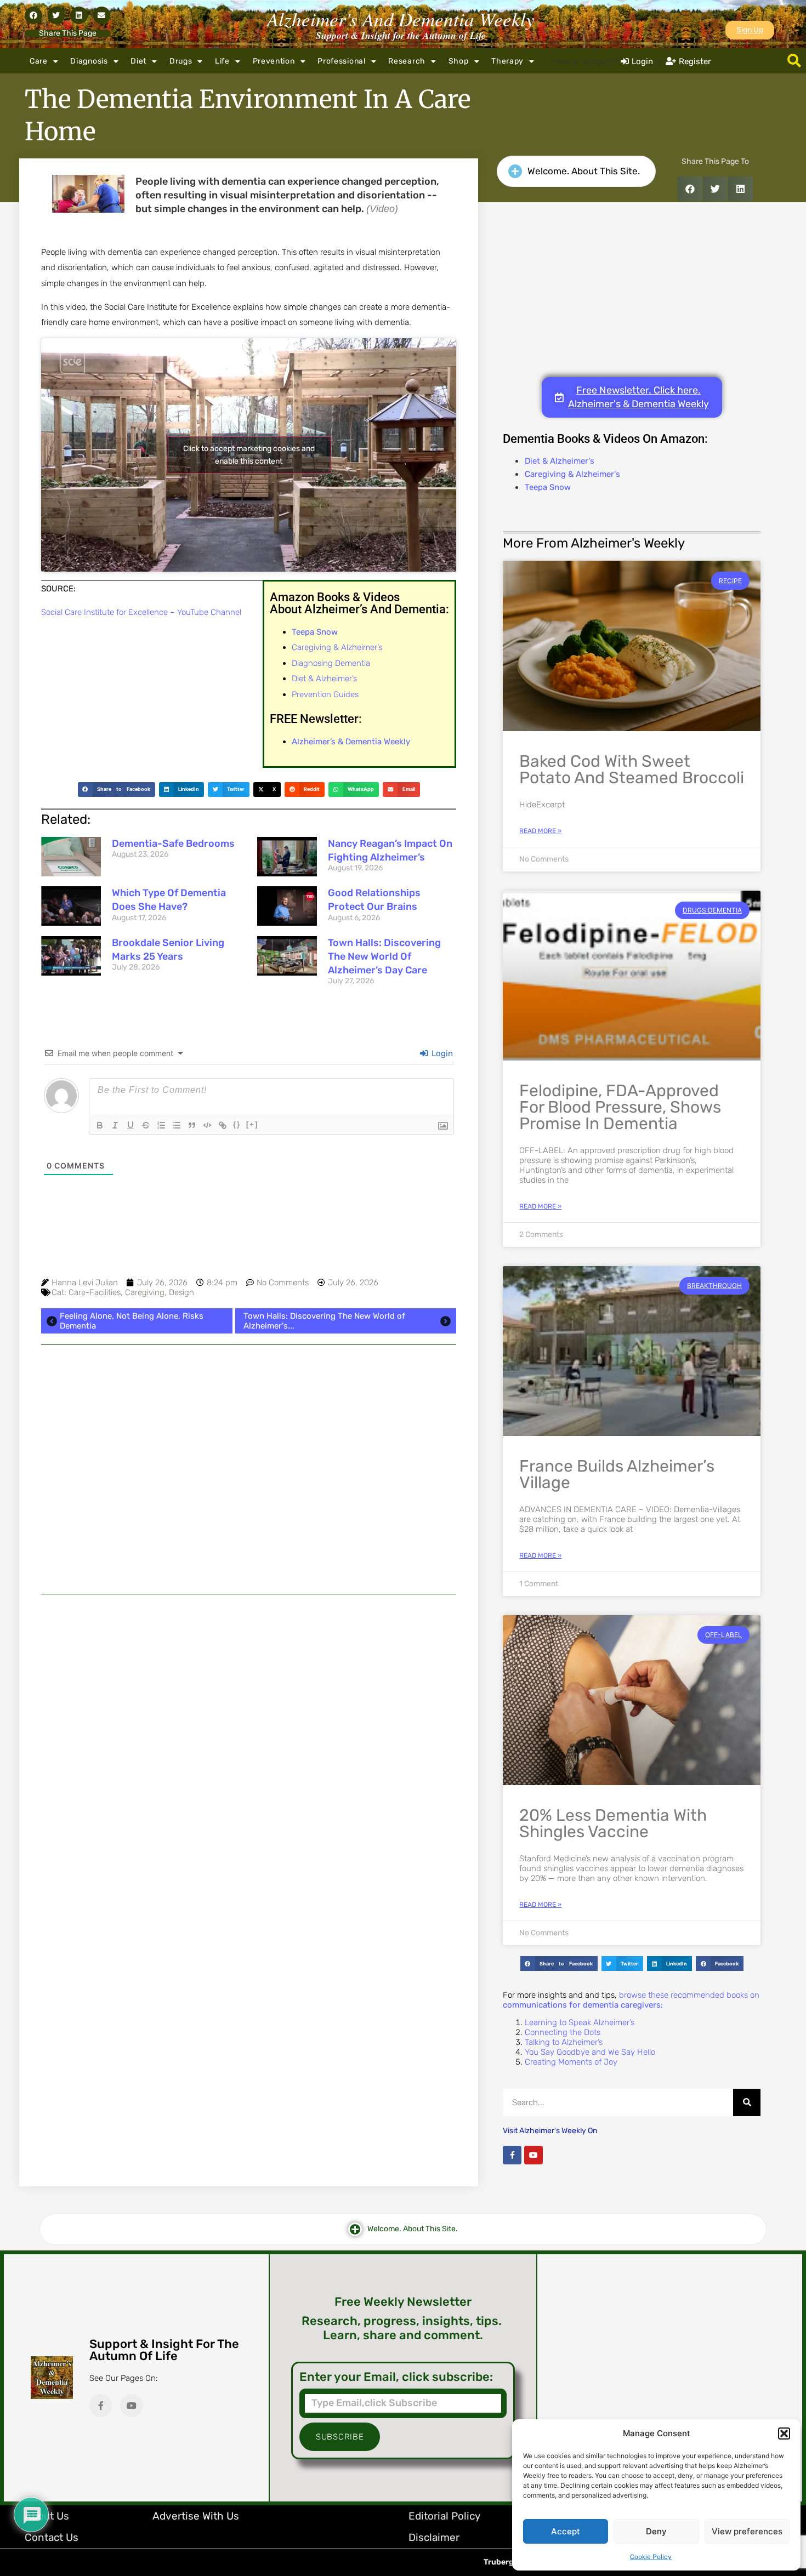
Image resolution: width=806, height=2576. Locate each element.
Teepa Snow (548, 487)
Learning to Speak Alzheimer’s (580, 2022)
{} (237, 1124)
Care (39, 61)
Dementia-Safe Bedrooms (173, 844)
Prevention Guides (325, 694)
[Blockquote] (192, 1125)
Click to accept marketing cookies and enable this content (249, 455)
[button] (784, 2433)
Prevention (274, 61)
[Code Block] (207, 1125)
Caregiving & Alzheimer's (572, 474)
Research (407, 61)
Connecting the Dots (563, 2032)
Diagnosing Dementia (331, 663)
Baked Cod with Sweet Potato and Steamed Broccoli (632, 770)
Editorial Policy (444, 2516)
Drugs (181, 61)
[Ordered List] (161, 1125)
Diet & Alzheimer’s (324, 679)
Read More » (540, 831)
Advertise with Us (196, 2516)
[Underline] (130, 1125)
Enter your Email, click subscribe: (396, 2377)
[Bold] (100, 1125)
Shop (459, 61)
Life (222, 61)
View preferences (747, 2531)
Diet (138, 61)
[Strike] (146, 1125)
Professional (341, 61)
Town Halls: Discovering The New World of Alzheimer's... (324, 1321)
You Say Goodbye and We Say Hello (590, 2052)
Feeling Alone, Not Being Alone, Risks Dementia (132, 1321)
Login (441, 1053)
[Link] (223, 1125)
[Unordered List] (177, 1125)
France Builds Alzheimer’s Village (617, 1474)
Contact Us (52, 2537)
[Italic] (115, 1125)
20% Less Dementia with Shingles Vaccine (613, 1823)
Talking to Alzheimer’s (564, 2042)
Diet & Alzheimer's (560, 461)
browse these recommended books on (631, 2000)
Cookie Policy (651, 2557)
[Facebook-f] (512, 2155)
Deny (656, 2531)
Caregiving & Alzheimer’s (337, 647)
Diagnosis (89, 61)
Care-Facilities (95, 1292)
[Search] (747, 2102)
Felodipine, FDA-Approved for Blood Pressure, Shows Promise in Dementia (620, 1107)
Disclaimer (434, 2537)
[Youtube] (533, 2155)
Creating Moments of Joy (571, 2062)
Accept (566, 2531)
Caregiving (145, 1292)
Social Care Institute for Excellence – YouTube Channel (141, 612)
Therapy (507, 61)
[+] (252, 1124)
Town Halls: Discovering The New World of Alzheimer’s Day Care (384, 956)
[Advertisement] (249, 1469)
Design (181, 1292)
